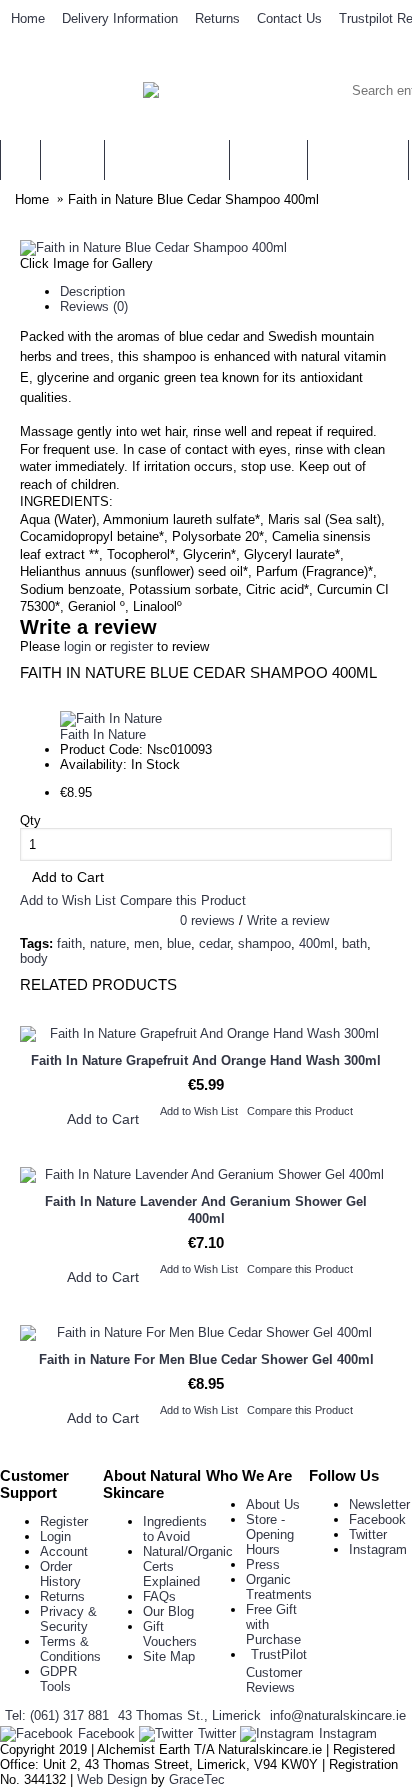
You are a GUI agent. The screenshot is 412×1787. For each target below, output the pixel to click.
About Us (273, 1504)
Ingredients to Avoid (175, 1529)
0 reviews (207, 920)
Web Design (112, 1779)
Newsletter (379, 1504)
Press (263, 1564)
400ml (316, 943)
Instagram (378, 1549)
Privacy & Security (68, 1619)
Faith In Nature (103, 734)
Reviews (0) (94, 306)
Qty (30, 820)
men (146, 943)
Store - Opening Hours (270, 1534)
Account (64, 1551)
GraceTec (197, 1779)
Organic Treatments (279, 1587)
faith (69, 943)
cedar (214, 943)
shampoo (264, 943)
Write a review (288, 920)
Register (64, 1521)
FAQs (159, 1596)
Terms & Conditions (70, 1649)
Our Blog (168, 1611)
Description (92, 291)
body (34, 958)
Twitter (368, 1534)
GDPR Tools (58, 1679)
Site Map (169, 1656)
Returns (62, 1596)
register (131, 646)
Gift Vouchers (170, 1634)
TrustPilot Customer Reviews (276, 1671)
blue (179, 943)
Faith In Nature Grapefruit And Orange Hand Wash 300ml (206, 1060)
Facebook (377, 1519)
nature (108, 943)
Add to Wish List (68, 900)
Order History (60, 1574)
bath (354, 943)
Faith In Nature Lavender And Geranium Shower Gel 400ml (206, 1210)
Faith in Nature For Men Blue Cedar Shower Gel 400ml (206, 1359)
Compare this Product (183, 900)
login (77, 646)
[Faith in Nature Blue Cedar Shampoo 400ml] (153, 247)
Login (55, 1536)
